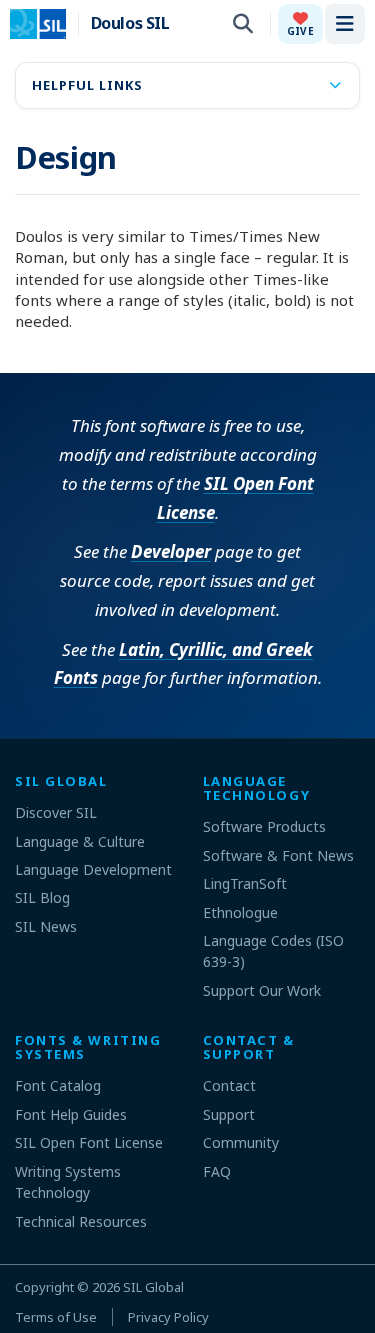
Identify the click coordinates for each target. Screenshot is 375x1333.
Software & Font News (278, 855)
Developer (171, 551)
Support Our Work (262, 990)
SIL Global (153, 1287)
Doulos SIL (130, 23)
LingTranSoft (245, 883)
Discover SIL (56, 812)
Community (241, 1142)
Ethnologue (240, 912)
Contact (229, 1085)
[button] (300, 24)
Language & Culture (80, 841)
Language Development (93, 869)
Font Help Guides (71, 1114)
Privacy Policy (168, 1317)
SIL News (46, 926)
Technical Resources (81, 1221)
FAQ (217, 1171)
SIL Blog (42, 897)
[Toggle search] (243, 24)
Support (229, 1114)
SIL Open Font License (89, 1142)
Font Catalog (58, 1085)
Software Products (264, 826)
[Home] (50, 24)
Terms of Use (56, 1317)
